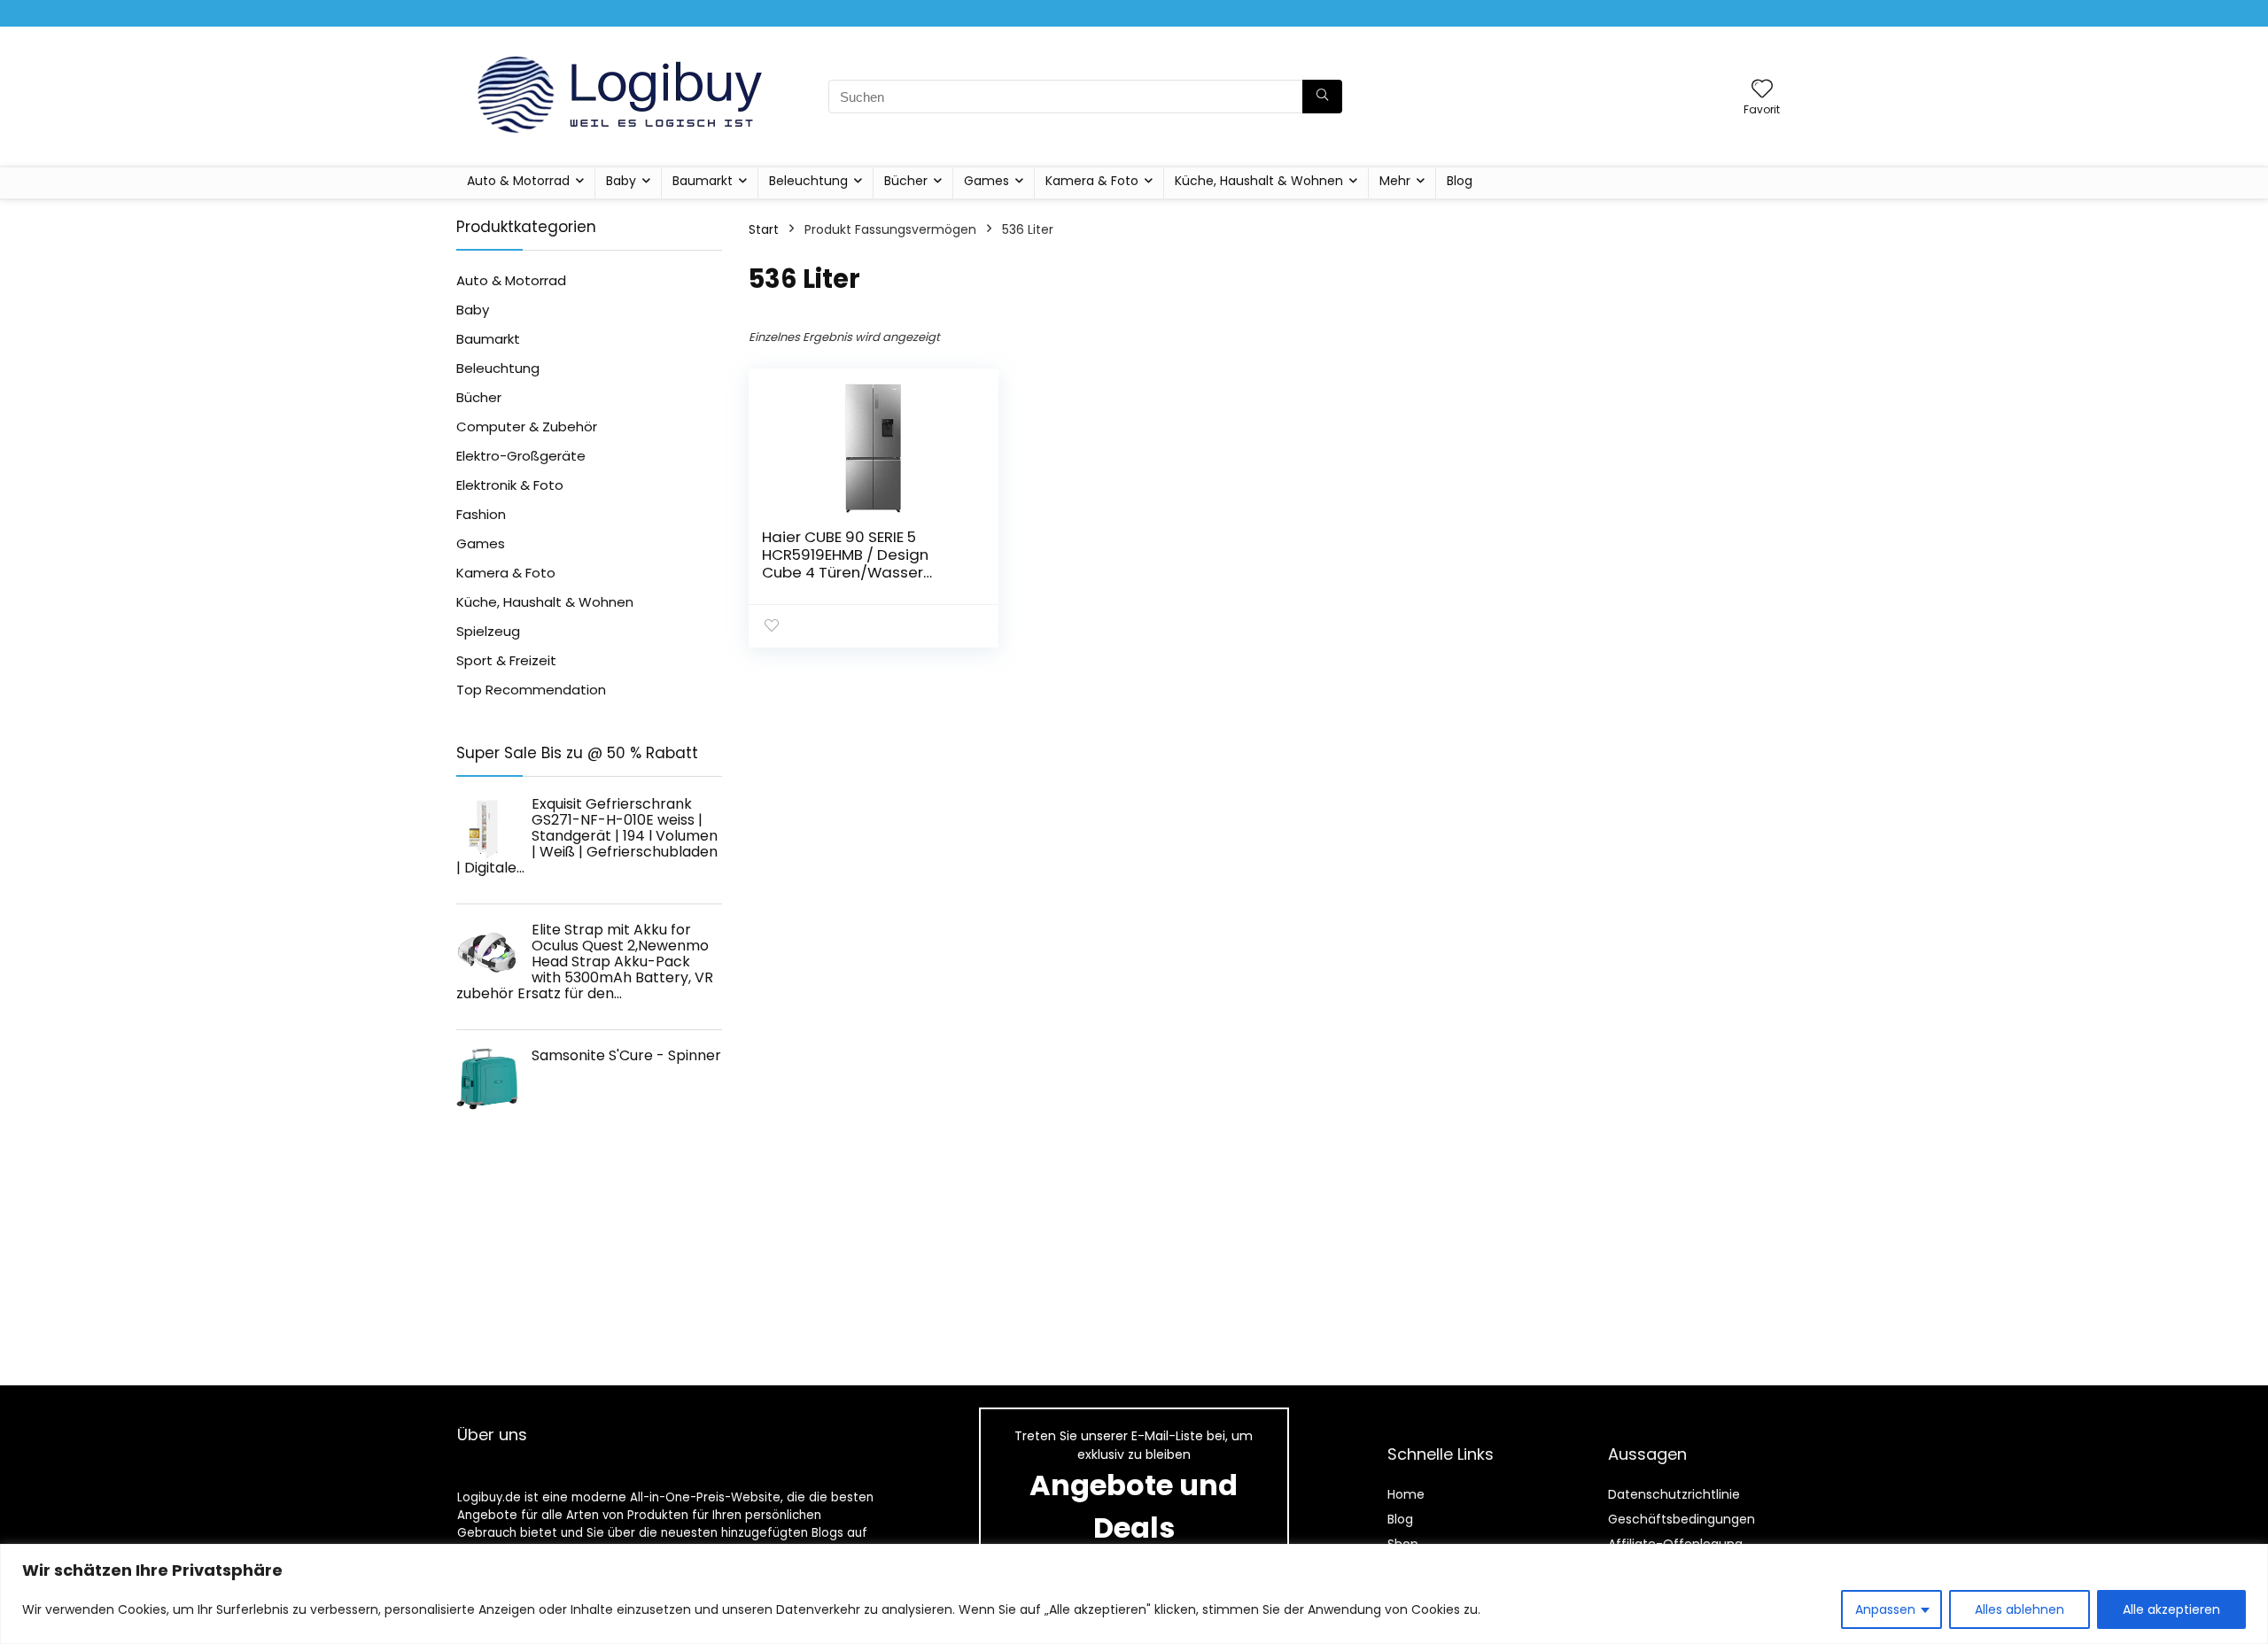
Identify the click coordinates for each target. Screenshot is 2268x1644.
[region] (1134, 1594)
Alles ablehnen (2019, 1609)
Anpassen (1885, 1609)
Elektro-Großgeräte (521, 456)
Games (986, 181)
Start (764, 229)
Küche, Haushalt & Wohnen (1259, 181)
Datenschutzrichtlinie (1674, 1494)
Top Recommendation (531, 690)
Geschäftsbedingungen (1682, 1519)
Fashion (481, 514)
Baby (621, 181)
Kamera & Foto (1092, 181)
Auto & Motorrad (518, 181)
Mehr (1395, 181)
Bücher (906, 181)
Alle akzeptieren (2171, 1609)
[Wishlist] (1762, 90)
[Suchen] (1322, 97)
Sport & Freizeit (506, 660)
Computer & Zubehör (527, 427)
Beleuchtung (808, 181)
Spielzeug (488, 631)
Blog (1460, 181)
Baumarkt (703, 181)
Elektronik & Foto (510, 485)
